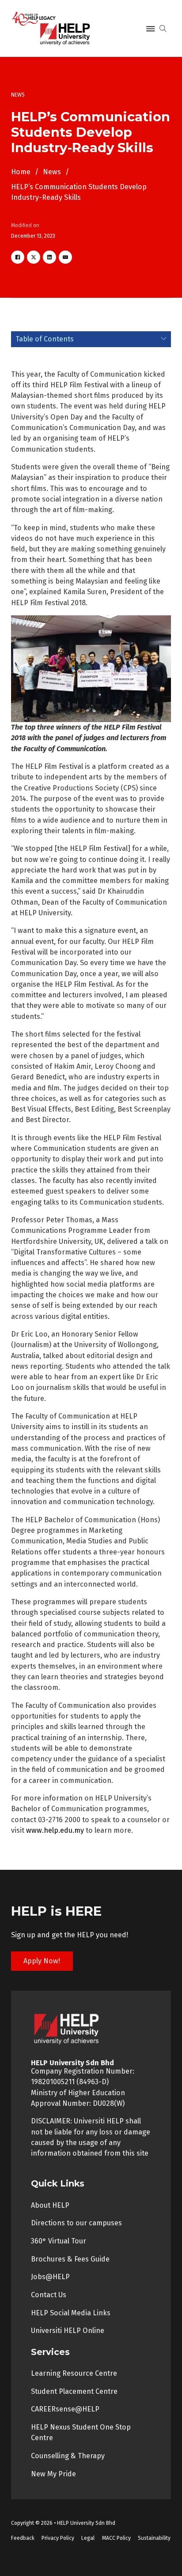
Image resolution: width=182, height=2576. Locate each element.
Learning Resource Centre (74, 2373)
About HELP (50, 2205)
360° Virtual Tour (59, 2241)
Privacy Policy (58, 2538)
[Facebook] (18, 257)
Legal (88, 2538)
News (52, 172)
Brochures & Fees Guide (70, 2259)
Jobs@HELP (50, 2277)
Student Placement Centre (74, 2391)
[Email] (65, 257)
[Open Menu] (151, 29)
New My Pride (53, 2474)
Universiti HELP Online (68, 2331)
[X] (34, 257)
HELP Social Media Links (71, 2313)
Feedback (23, 2538)
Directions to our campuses (76, 2223)
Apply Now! (42, 1961)
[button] (91, 339)
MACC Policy (116, 2538)
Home (21, 172)
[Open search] (163, 29)
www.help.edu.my (55, 1830)
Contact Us (49, 2295)
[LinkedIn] (49, 257)
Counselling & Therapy (68, 2456)
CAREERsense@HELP (65, 2409)
